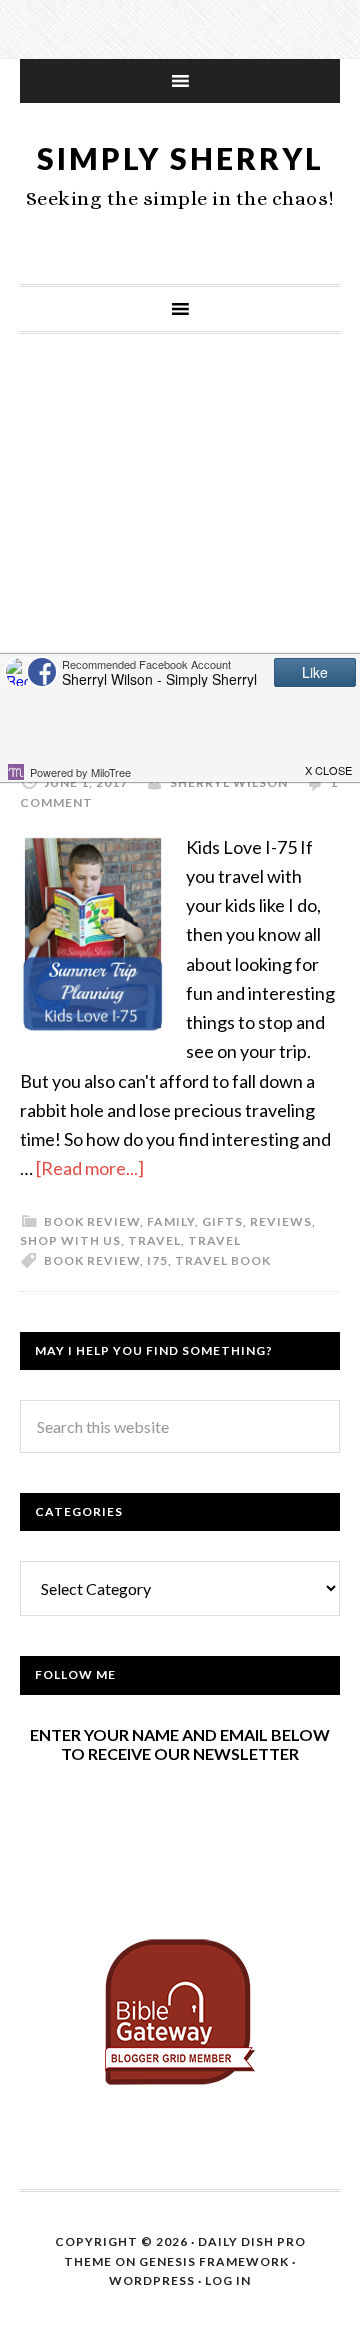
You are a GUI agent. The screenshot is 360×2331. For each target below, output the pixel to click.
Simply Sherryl (180, 158)
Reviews (281, 1221)
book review (92, 1221)
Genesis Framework (214, 2261)
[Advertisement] (180, 554)
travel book (223, 1260)
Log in (228, 2280)
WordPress (152, 2280)
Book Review (92, 1260)
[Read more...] (90, 1168)
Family (171, 1221)
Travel (154, 1240)
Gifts (222, 1221)
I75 (157, 1260)
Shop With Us (70, 1240)
